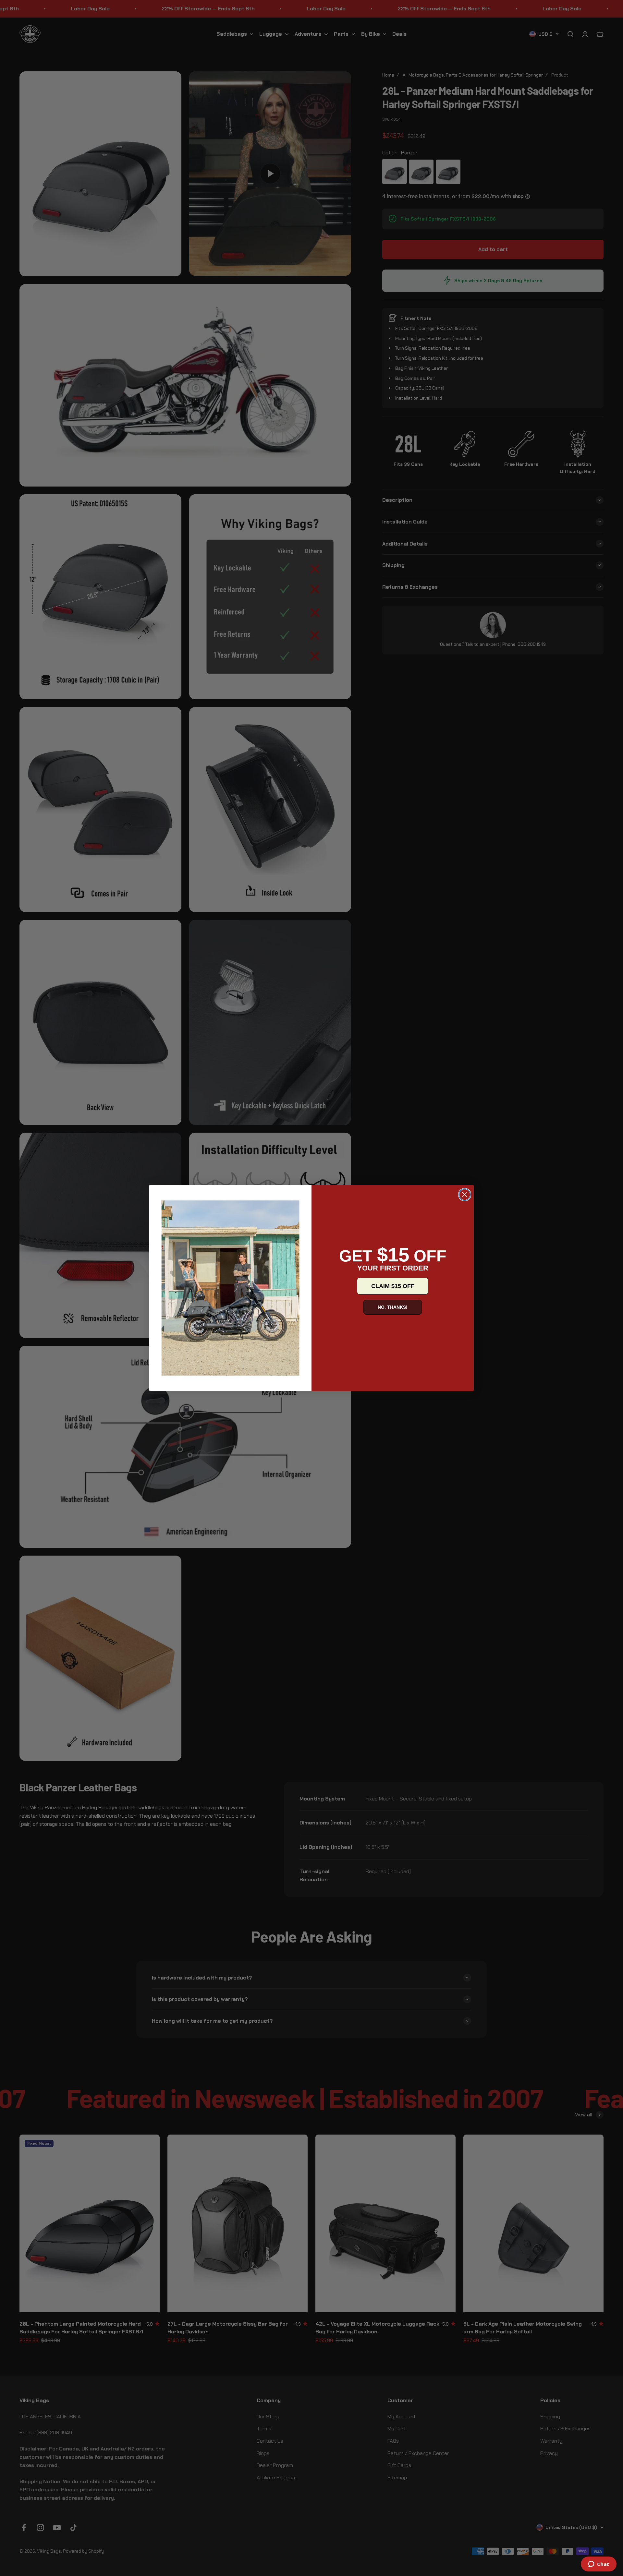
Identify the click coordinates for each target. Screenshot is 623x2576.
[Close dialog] (465, 1195)
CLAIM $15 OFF (393, 1286)
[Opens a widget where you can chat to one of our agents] (599, 2565)
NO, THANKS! (393, 1307)
